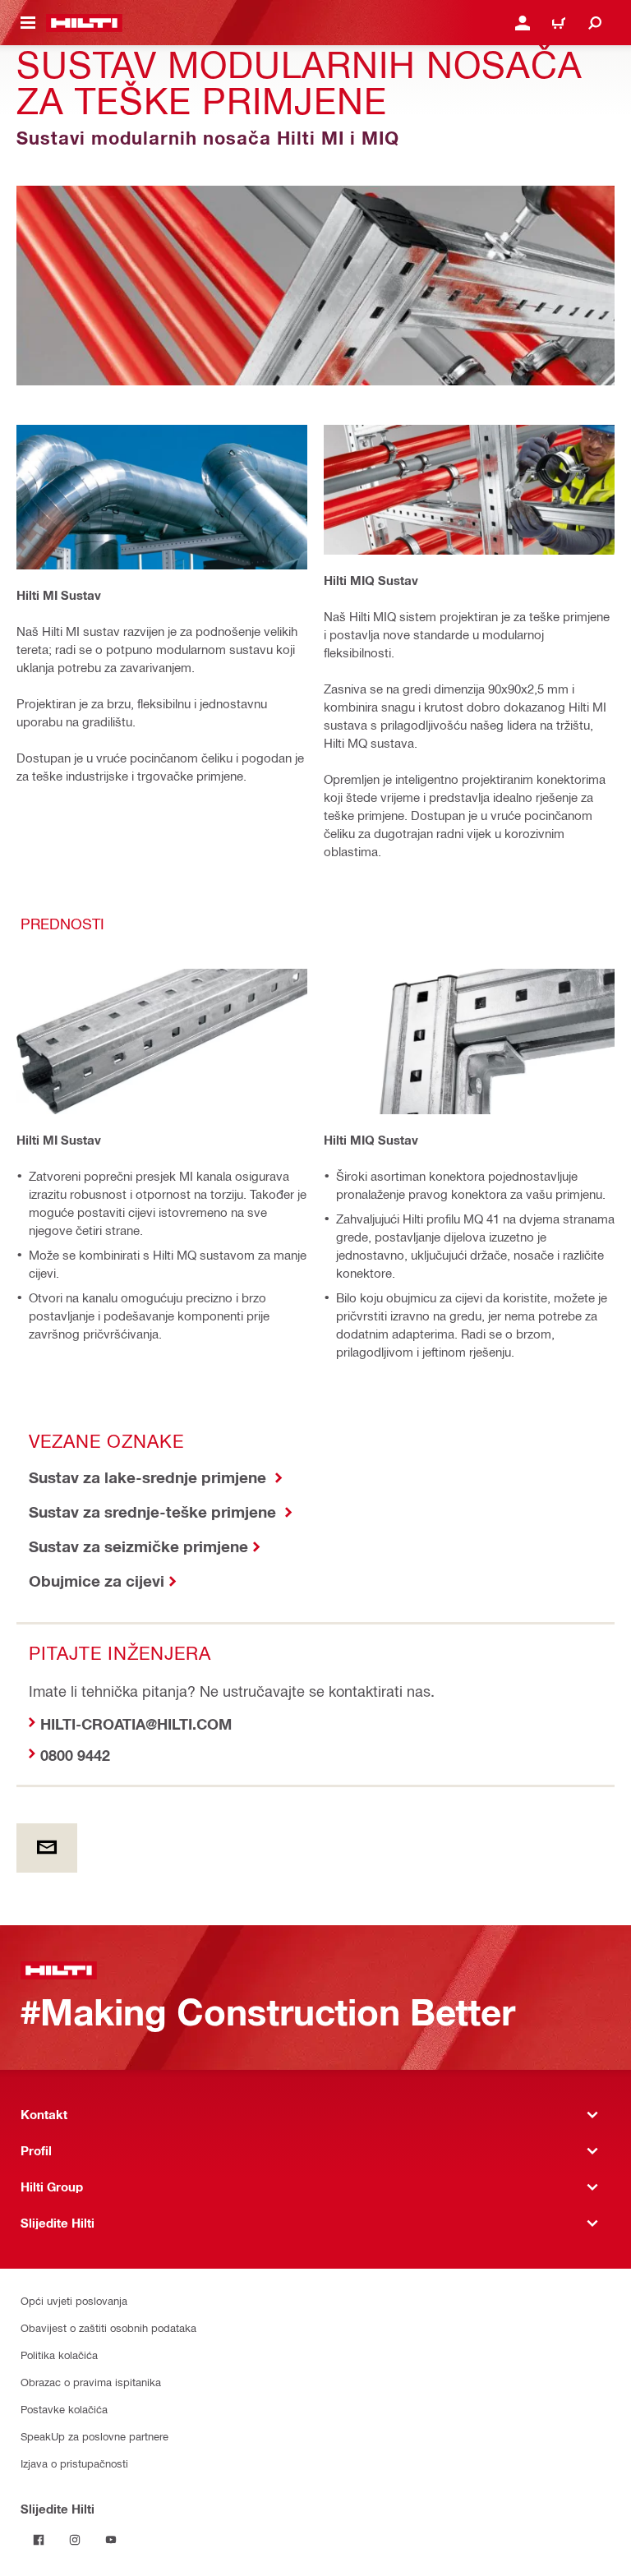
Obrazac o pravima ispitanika (91, 2382)
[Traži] (595, 23)
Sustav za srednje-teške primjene (154, 1511)
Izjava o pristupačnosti (74, 2463)
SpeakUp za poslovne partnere (94, 2436)
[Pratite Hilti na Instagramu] (75, 2540)
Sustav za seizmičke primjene (138, 1546)
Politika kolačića (59, 2355)
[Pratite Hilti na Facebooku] (39, 2540)
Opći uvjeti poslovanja (74, 2300)
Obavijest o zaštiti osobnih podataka (108, 2327)
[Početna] (84, 23)
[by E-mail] (47, 1848)
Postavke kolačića (64, 2409)
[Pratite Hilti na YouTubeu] (111, 2540)
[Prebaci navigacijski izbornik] (28, 23)
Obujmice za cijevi (97, 1581)
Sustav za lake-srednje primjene (150, 1477)
